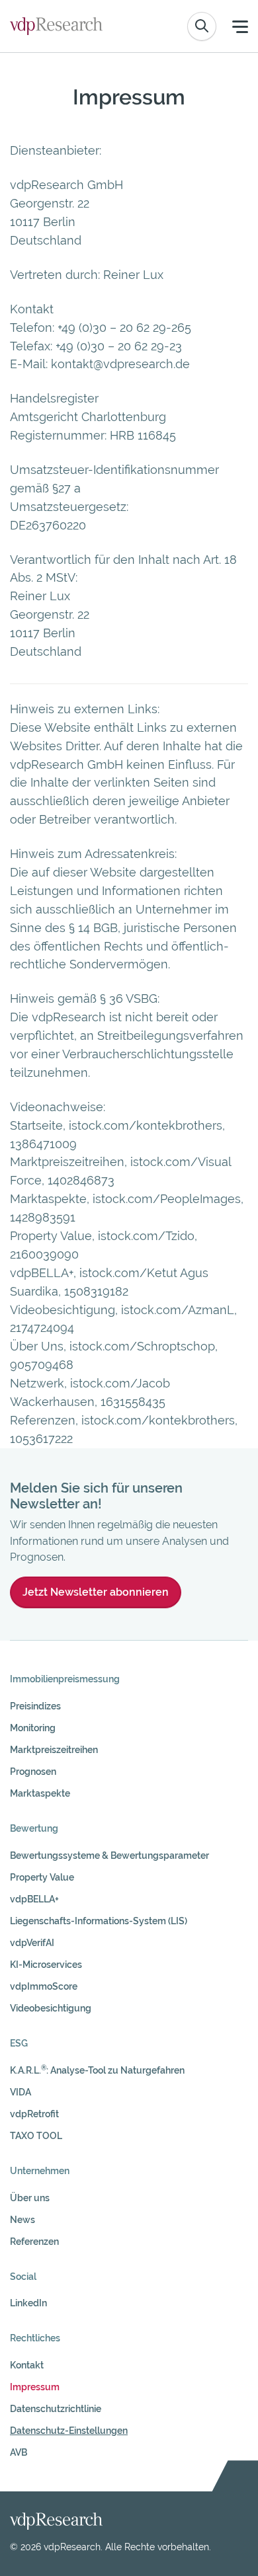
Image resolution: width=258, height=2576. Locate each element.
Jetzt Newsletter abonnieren (96, 1592)
